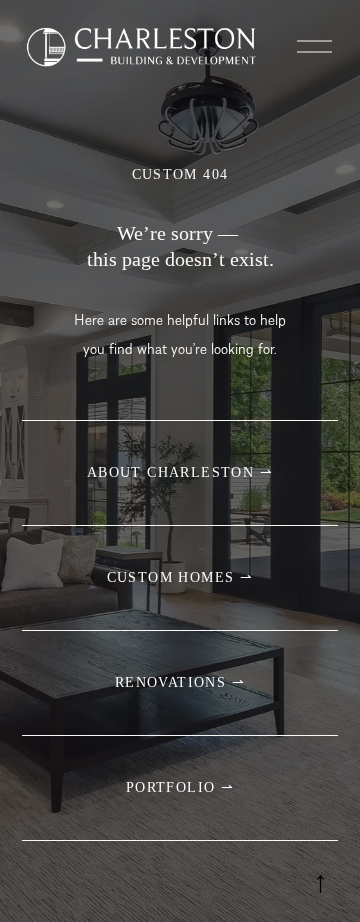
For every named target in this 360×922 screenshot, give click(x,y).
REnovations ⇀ (180, 682)
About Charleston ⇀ (180, 472)
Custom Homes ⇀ (180, 577)
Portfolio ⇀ (180, 787)
